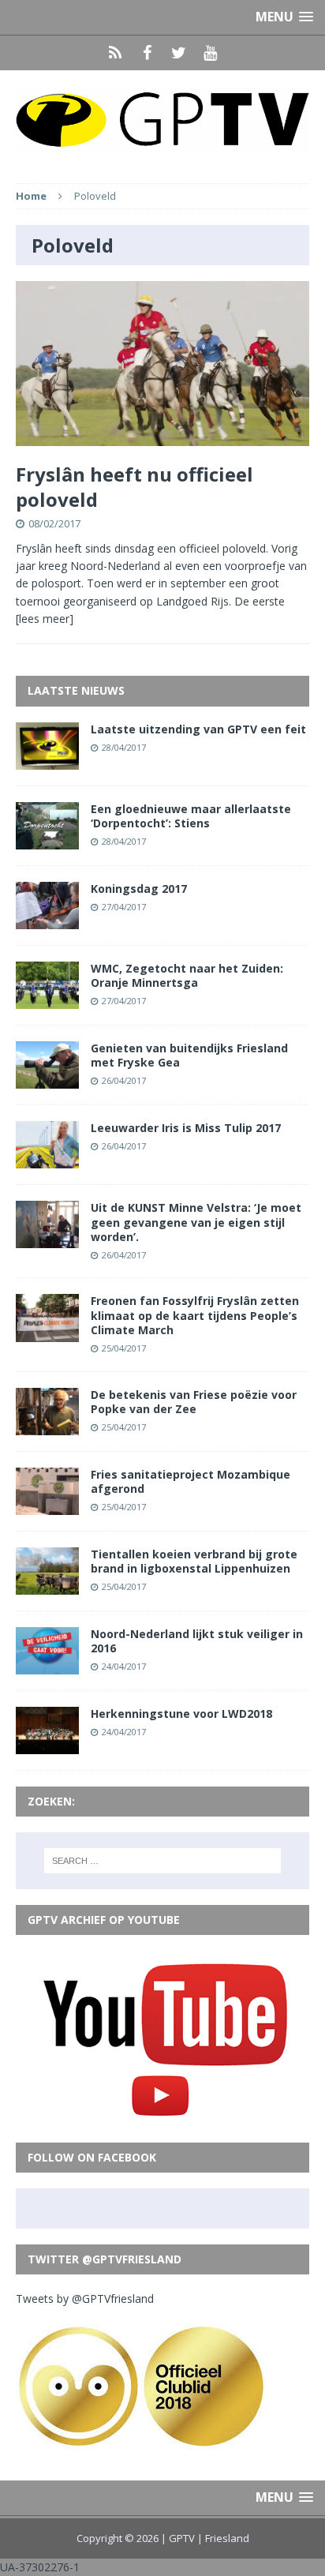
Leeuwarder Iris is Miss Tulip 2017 (186, 1128)
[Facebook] (147, 53)
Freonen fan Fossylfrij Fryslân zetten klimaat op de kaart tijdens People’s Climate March (195, 1315)
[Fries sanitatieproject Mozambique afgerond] (47, 1505)
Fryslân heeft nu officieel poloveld (134, 486)
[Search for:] (163, 1861)
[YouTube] (210, 53)
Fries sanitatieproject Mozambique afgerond (191, 1481)
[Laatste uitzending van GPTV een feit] (47, 760)
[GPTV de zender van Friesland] (162, 119)
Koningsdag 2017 (139, 889)
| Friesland (223, 2538)
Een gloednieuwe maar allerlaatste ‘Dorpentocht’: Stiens (191, 816)
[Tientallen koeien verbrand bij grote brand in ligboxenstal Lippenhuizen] (47, 1586)
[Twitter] (178, 53)
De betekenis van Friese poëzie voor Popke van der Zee (194, 1402)
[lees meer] (45, 619)
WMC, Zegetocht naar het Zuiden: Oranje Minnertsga (187, 975)
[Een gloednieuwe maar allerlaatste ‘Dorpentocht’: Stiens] (47, 840)
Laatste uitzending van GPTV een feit (198, 729)
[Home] (115, 53)
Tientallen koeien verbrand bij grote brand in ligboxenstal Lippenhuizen (194, 1561)
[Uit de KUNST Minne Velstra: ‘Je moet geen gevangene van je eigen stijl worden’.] (47, 1239)
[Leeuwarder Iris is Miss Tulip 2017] (47, 1159)
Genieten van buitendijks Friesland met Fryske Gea (189, 1055)
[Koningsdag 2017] (47, 920)
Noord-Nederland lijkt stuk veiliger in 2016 (197, 1641)
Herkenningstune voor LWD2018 (181, 1714)
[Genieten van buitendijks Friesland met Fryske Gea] (47, 1080)
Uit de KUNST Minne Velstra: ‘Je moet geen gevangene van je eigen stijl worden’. (196, 1222)
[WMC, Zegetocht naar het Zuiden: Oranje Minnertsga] (47, 1000)
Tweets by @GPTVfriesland (85, 2299)
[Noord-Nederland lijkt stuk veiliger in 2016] (47, 1665)
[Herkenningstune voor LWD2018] (47, 1745)
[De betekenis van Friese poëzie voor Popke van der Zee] (47, 1425)
